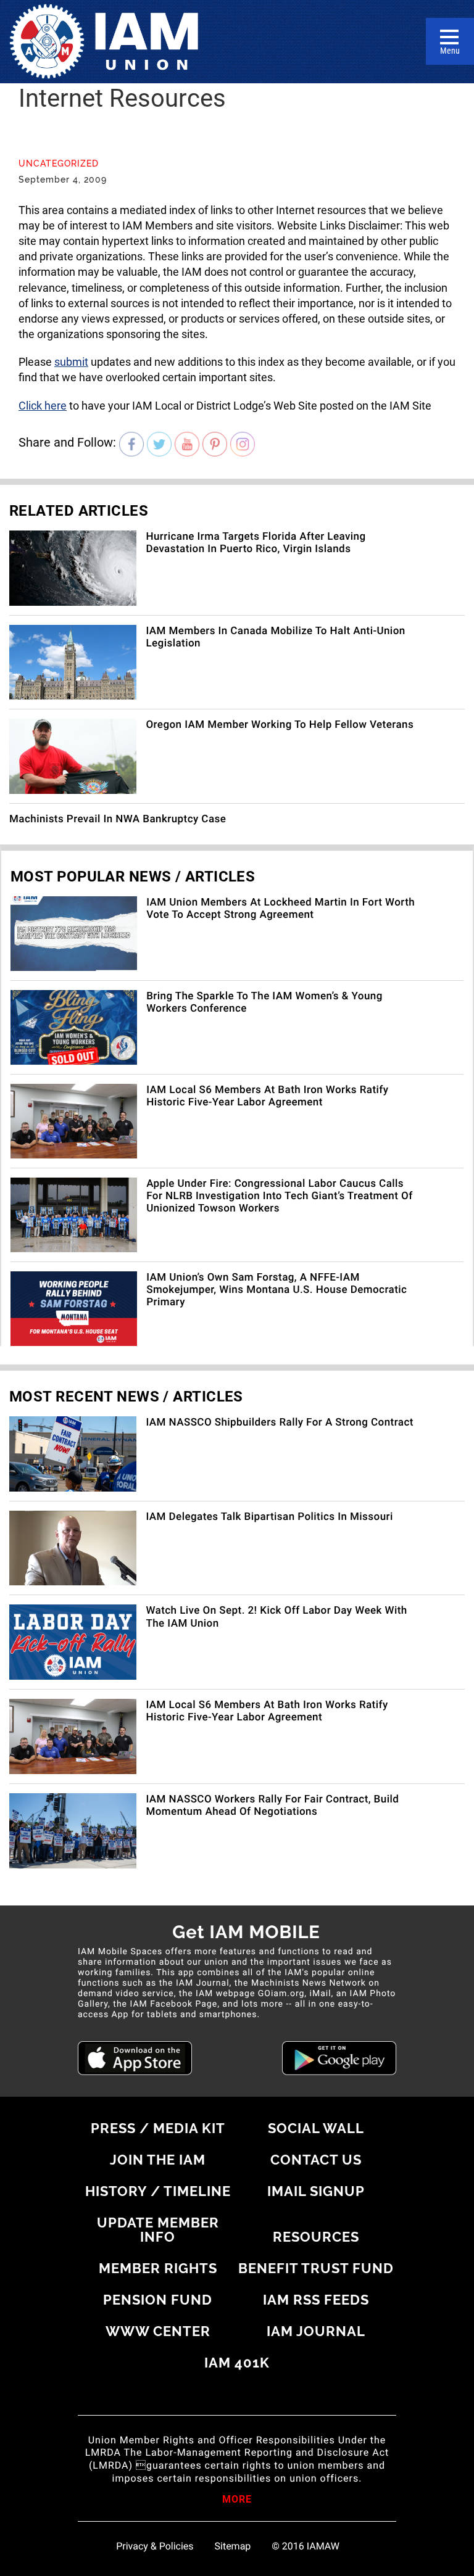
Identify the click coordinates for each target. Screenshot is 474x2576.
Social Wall (316, 2128)
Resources (316, 2237)
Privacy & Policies (155, 2546)
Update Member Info (158, 2230)
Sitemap (233, 2546)
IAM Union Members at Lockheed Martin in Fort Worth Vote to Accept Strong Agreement (281, 909)
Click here (43, 406)
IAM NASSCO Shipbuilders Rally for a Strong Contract (280, 1422)
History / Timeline (158, 2191)
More (237, 2500)
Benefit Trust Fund (316, 2268)
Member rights (158, 2268)
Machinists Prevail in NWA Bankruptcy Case (118, 819)
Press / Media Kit (158, 2128)
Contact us (316, 2160)
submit (71, 362)
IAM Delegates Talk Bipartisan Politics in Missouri (269, 1517)
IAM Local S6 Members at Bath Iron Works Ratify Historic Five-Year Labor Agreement (267, 1096)
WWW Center (158, 2331)
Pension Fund (158, 2300)
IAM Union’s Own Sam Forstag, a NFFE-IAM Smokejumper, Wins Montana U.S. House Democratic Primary (276, 1290)
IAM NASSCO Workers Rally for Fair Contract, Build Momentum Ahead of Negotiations (272, 1806)
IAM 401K (237, 2363)
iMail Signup (316, 2191)
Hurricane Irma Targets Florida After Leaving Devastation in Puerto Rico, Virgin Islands (256, 543)
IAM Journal (316, 2331)
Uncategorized (59, 163)
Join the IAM (158, 2160)
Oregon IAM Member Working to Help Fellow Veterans (280, 725)
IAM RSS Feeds (316, 2300)
